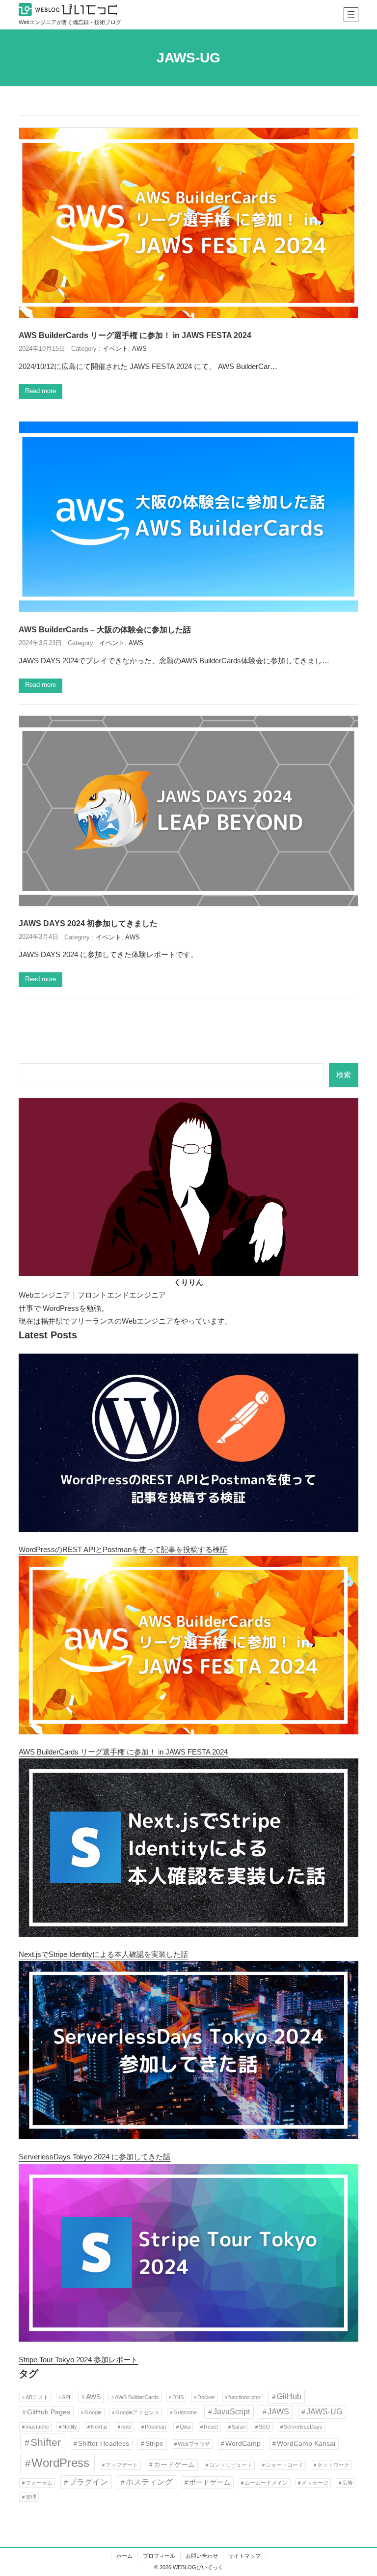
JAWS (278, 2411)
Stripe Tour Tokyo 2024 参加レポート (78, 2360)
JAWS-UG (324, 2411)
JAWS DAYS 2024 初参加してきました (88, 923)
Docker (206, 2397)
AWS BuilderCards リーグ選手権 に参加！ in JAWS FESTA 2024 (135, 335)
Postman (155, 2427)
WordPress (60, 2463)
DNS (178, 2397)
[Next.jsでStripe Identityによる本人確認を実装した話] (188, 1850)
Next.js (99, 2427)
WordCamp (243, 2443)
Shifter (46, 2442)
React (211, 2427)
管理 (31, 2497)
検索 (344, 1075)
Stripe (154, 2443)
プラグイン (88, 2482)
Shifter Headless (104, 2443)
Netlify (70, 2427)
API (66, 2397)
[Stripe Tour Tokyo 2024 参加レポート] (188, 2255)
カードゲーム (174, 2464)
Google (93, 2412)
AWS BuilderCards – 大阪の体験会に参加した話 (105, 629)
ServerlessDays (303, 2427)
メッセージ (315, 2483)
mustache (37, 2427)
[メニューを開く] (351, 15)
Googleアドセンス (137, 2412)
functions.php (244, 2397)
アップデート (122, 2465)
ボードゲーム (210, 2482)
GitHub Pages (49, 2412)
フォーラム (39, 2483)
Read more (40, 391)
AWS (139, 349)
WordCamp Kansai (306, 2443)
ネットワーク (333, 2465)
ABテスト (37, 2397)
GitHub (289, 2396)
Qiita (185, 2427)
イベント (115, 349)
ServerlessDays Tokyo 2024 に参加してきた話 (94, 2157)
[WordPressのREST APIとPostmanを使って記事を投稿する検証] (188, 1445)
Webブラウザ (194, 2444)
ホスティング (149, 2482)
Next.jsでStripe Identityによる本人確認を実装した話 (103, 1954)
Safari (239, 2427)
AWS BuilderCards (137, 2397)
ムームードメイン (266, 2483)
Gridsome (185, 2412)
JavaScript (231, 2411)
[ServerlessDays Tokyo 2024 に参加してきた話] (188, 2052)
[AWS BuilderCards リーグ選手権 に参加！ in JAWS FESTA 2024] (188, 1647)
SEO (264, 2427)
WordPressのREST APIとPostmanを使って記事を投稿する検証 (123, 1549)
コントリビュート (231, 2465)
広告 (348, 2483)
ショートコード (284, 2465)
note (126, 2427)
